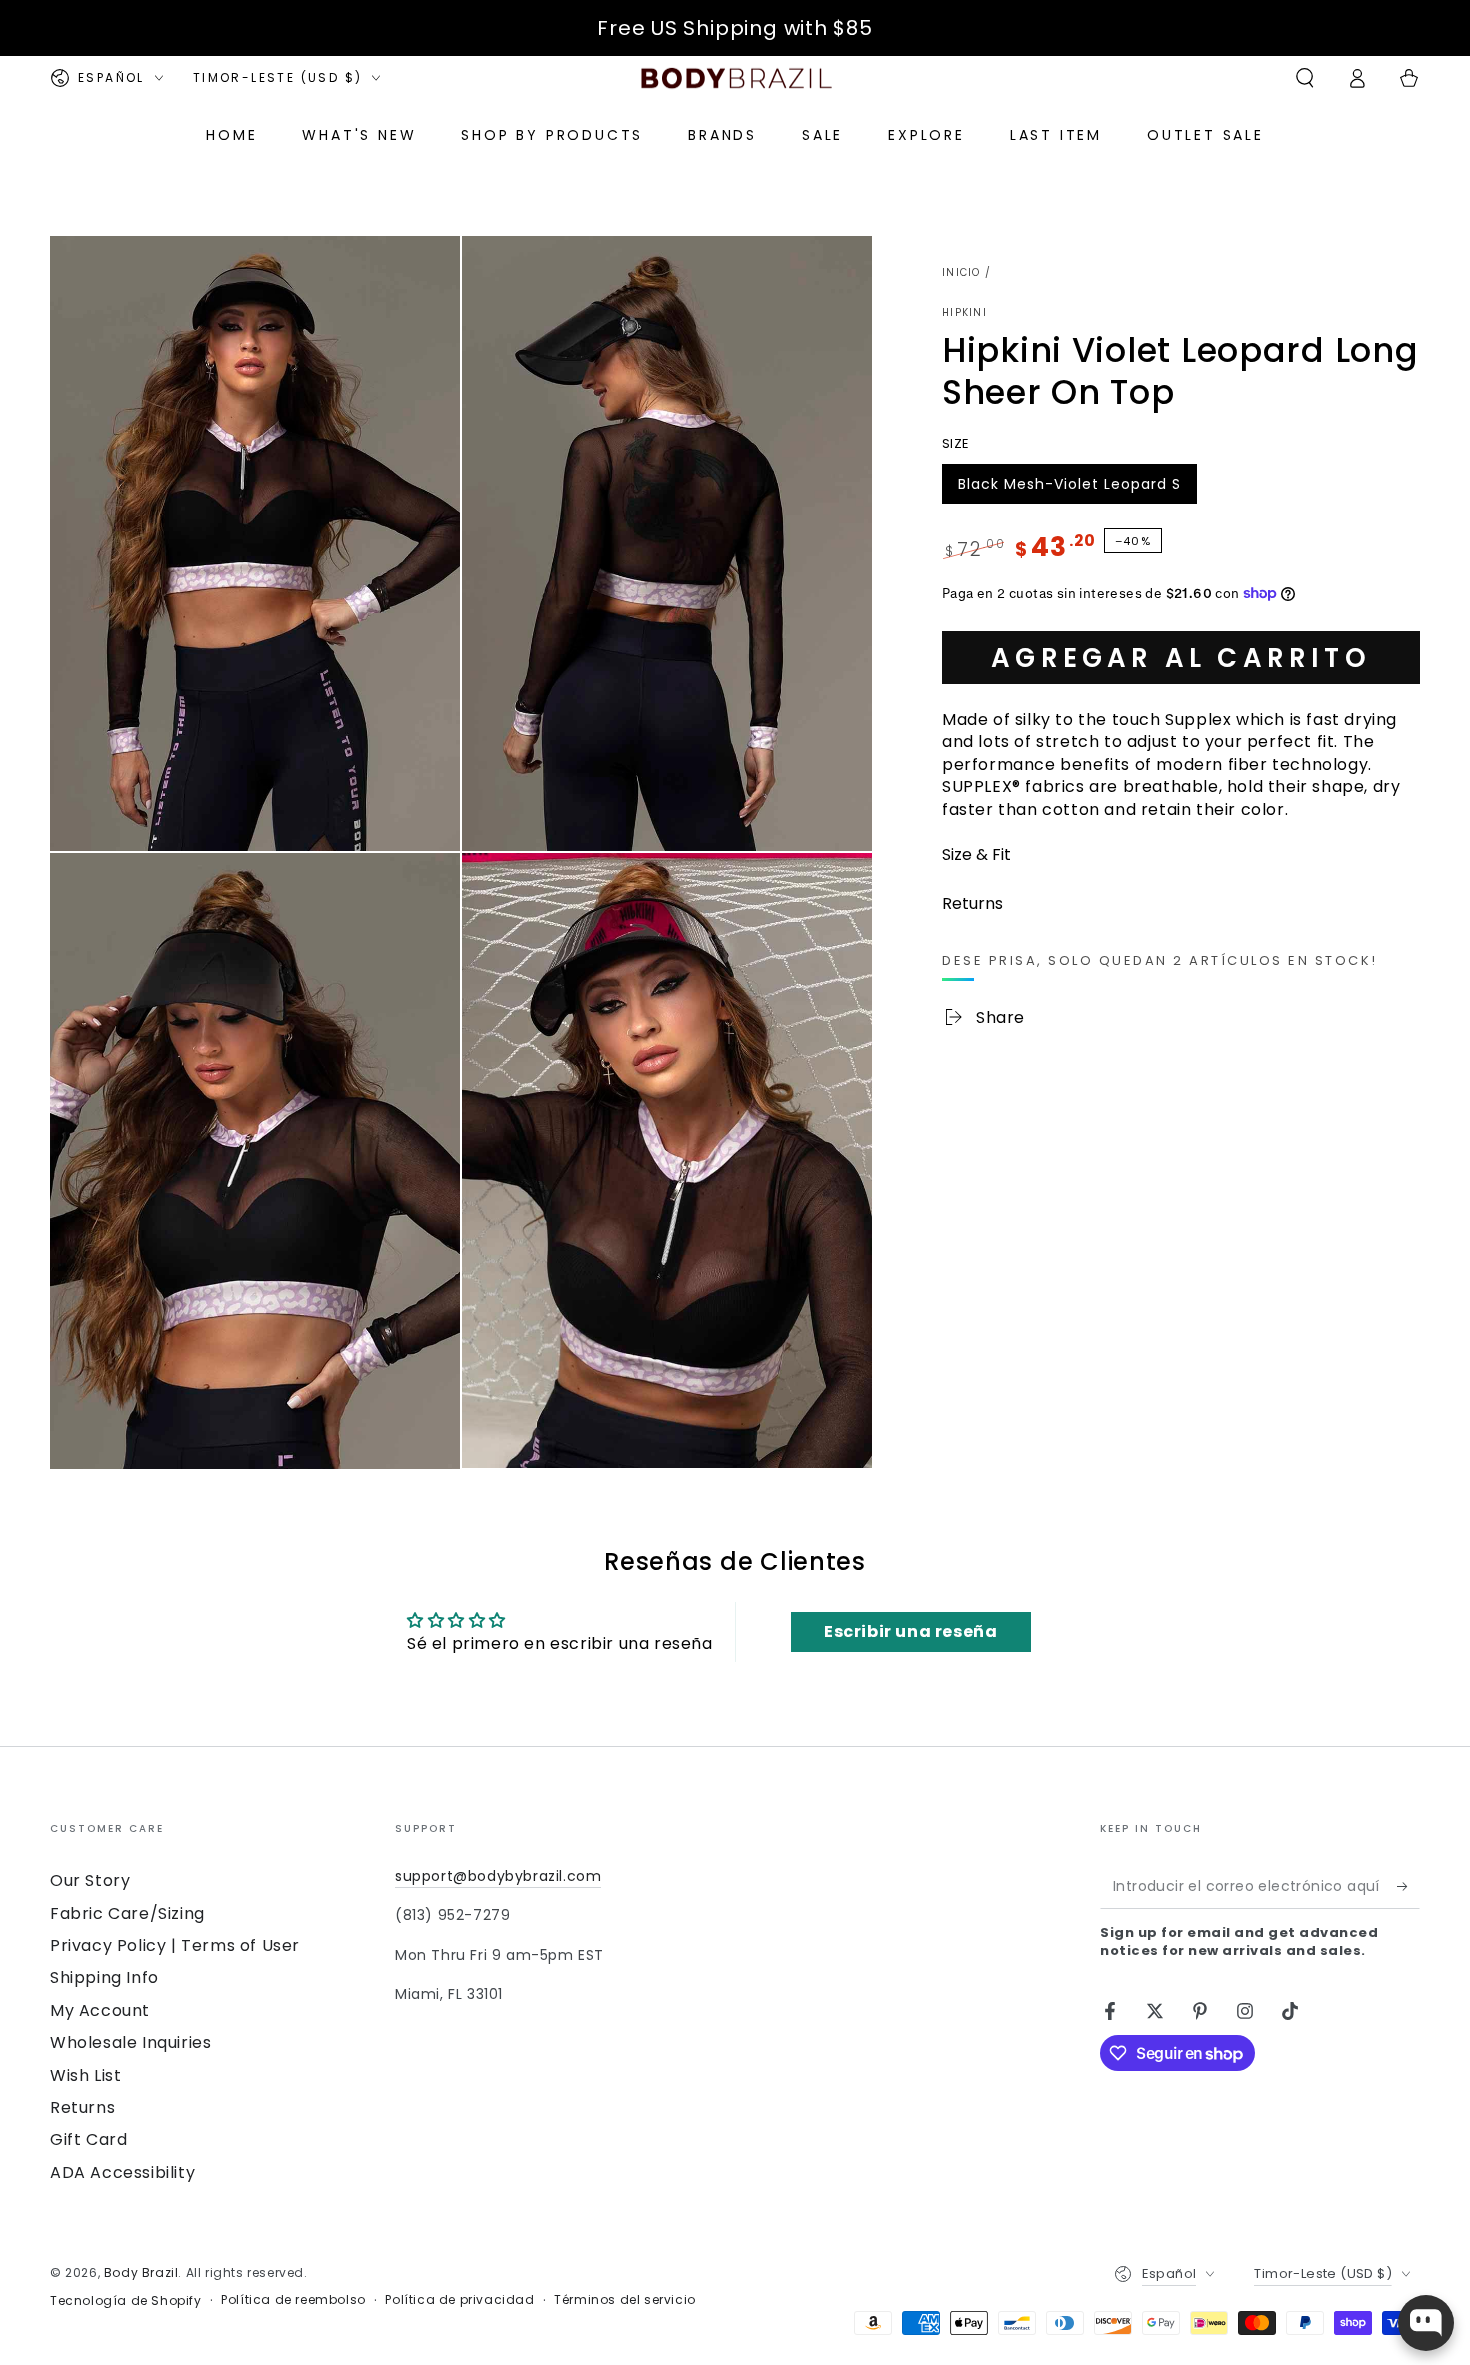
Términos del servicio (625, 2300)
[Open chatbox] (1426, 2323)
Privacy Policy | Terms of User (175, 1945)
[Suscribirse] (1408, 1886)
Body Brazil (141, 2272)
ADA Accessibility (122, 2172)
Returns (82, 2107)
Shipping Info (104, 1977)
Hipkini (964, 313)
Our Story (90, 1880)
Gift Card (88, 2139)
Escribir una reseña (910, 1631)
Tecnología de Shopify (126, 2301)
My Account (100, 2010)
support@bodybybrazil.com (498, 1876)
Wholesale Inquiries (130, 2042)
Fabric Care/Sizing (127, 1913)
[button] (1305, 78)
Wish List (85, 2075)
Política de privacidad (459, 2300)
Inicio (961, 272)
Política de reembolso (293, 2300)
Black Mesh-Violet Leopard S (1069, 488)
